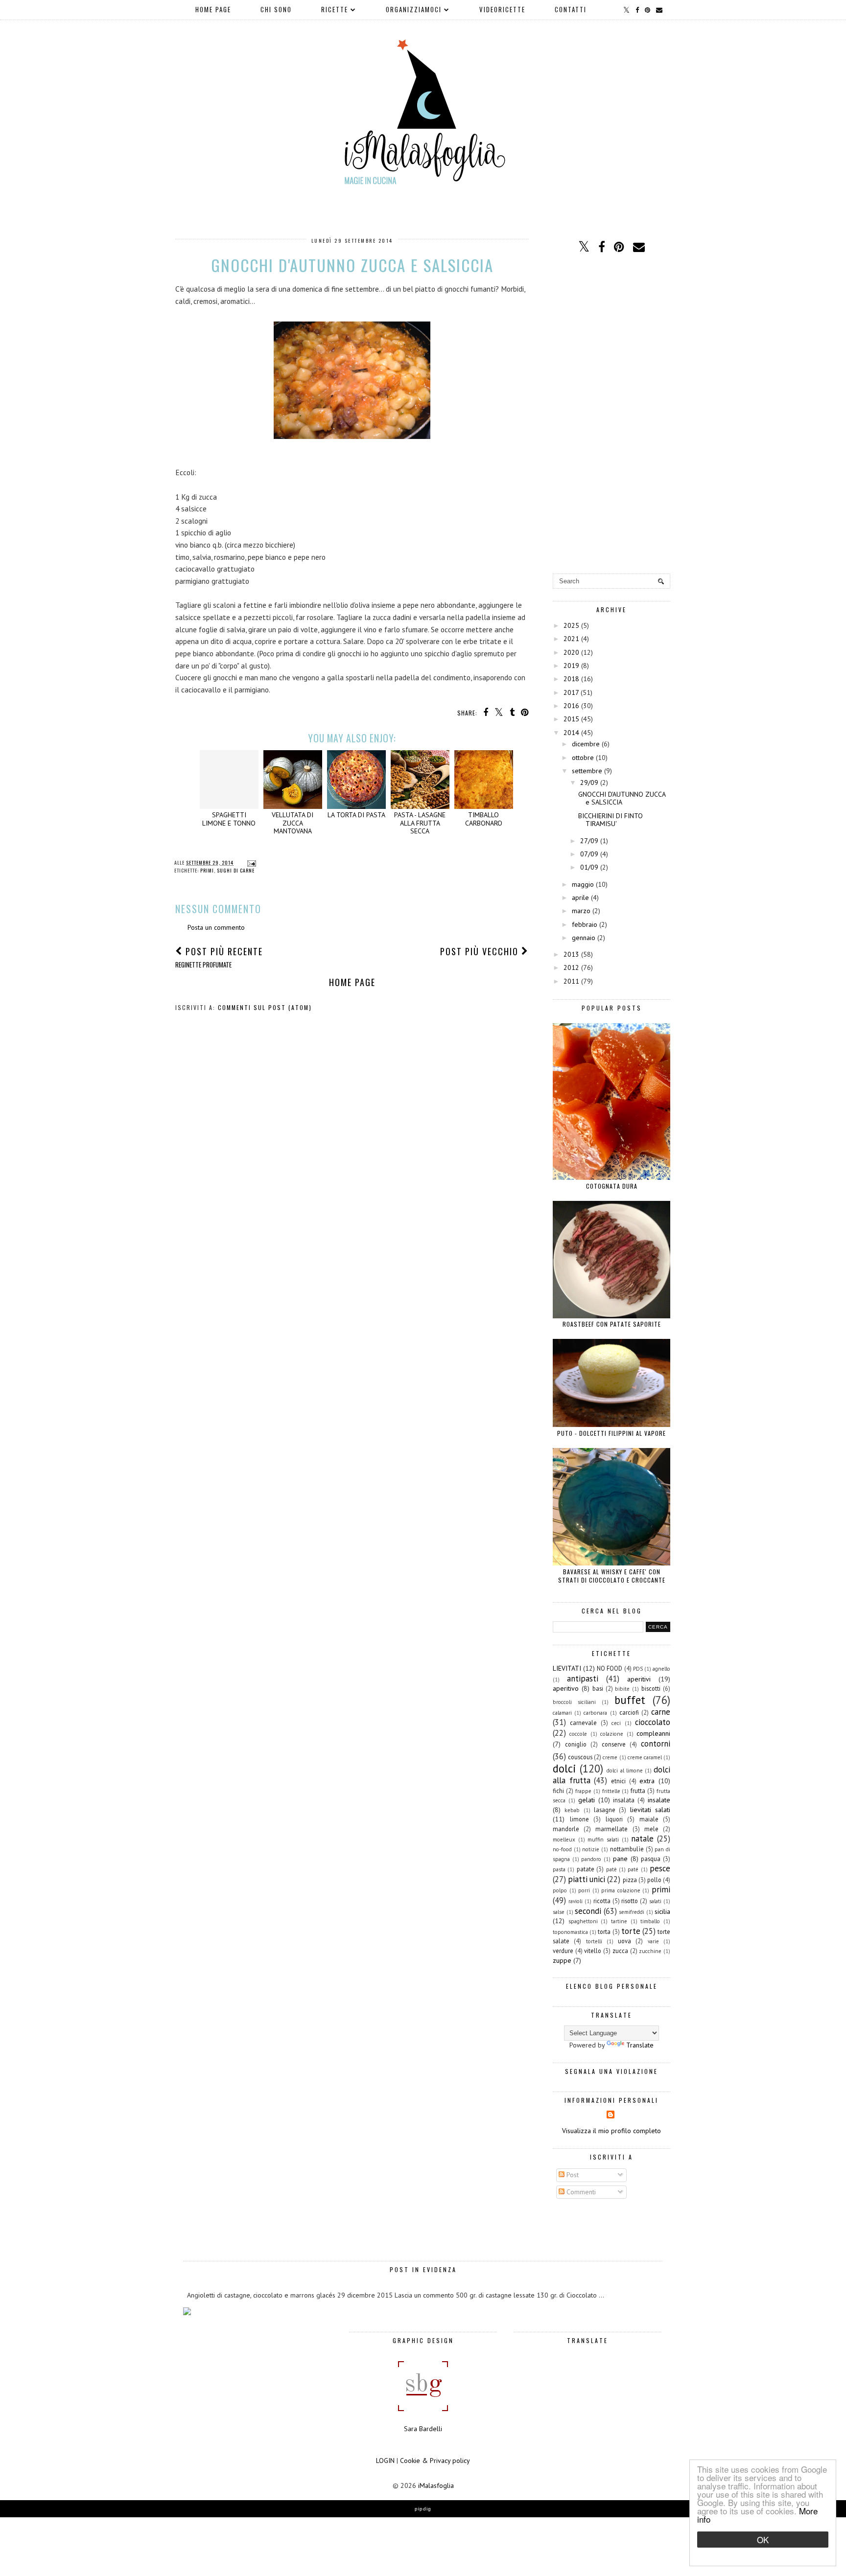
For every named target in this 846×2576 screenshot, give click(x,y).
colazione (612, 1734)
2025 (571, 625)
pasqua (651, 1859)
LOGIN (385, 2461)
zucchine (650, 1951)
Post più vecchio (481, 951)
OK (763, 2540)
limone (579, 1819)
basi (598, 1688)
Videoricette (502, 9)
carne (661, 1712)
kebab (572, 1810)
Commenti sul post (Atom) (265, 1007)
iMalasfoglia (436, 2485)
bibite (622, 1689)
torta (604, 1932)
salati (655, 1901)
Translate (640, 2045)
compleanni (653, 1733)
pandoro (591, 1859)
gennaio (584, 938)
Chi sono (276, 9)
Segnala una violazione (611, 2071)
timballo (650, 1921)
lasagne (605, 1810)
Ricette (335, 9)
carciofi (629, 1712)
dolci (564, 1768)
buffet (630, 1700)
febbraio (585, 924)
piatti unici (587, 1879)
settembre (587, 771)
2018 (571, 679)
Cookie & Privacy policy (435, 2461)
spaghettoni (583, 1921)
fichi (558, 1791)
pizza (630, 1880)
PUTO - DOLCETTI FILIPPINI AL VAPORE (611, 1433)
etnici (618, 1781)
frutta (638, 1791)
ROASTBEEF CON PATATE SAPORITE (612, 1324)
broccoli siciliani (574, 1702)
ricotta (602, 1901)
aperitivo (566, 1688)
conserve (614, 1744)
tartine (619, 1921)
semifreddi (632, 1912)
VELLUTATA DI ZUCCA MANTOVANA (293, 823)
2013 (571, 954)
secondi (588, 1911)
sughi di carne (236, 870)
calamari (562, 1713)
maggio (583, 884)
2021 (571, 639)
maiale (649, 1819)
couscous (580, 1757)
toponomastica (570, 1932)
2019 (571, 666)
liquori (614, 1819)
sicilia (662, 1911)
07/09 (589, 854)
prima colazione (621, 1890)
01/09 (589, 867)
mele (651, 1829)
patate (586, 1869)
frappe (583, 1791)
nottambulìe (627, 1849)
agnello (661, 1669)
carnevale (583, 1723)
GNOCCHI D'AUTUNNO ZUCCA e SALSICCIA (622, 798)
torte (631, 1931)
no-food (562, 1849)
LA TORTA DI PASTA (356, 815)
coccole (578, 1734)
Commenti (580, 2192)
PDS (638, 1669)
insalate (659, 1800)
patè (611, 1869)
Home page (213, 9)
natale (642, 1839)
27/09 (589, 841)
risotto (630, 1901)
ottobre (583, 758)
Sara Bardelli (423, 2429)
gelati (587, 1800)
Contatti (571, 9)
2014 (571, 733)
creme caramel (645, 1757)
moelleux (564, 1840)
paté (633, 1869)
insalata (624, 1800)
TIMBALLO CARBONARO (484, 819)
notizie (591, 1849)
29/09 (589, 782)
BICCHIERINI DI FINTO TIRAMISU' (611, 820)
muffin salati (603, 1840)
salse (559, 1912)
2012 (571, 967)
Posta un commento (216, 927)
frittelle (611, 1791)
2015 (571, 719)
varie (653, 1941)
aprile (580, 897)
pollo (654, 1880)
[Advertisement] (611, 414)
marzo (581, 911)
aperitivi (639, 1679)
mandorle (566, 1829)
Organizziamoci (414, 9)
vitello (593, 1951)
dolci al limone (624, 1771)
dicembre (586, 744)
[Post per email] (250, 862)
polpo (560, 1890)
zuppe (562, 1960)
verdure (563, 1951)
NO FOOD (610, 1668)
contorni (656, 1744)
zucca (620, 1951)
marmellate (611, 1829)
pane (620, 1859)
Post (572, 2175)
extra (647, 1781)
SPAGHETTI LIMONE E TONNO (229, 819)
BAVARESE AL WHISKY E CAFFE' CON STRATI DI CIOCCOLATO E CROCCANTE (612, 1576)
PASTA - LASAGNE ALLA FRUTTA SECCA (420, 823)
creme (610, 1757)
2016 (571, 706)
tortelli (594, 1941)
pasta (559, 1869)
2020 (571, 652)
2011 (571, 981)
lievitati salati (650, 1810)
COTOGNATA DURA (612, 1186)
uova (624, 1941)
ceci (616, 1723)
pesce (660, 1868)
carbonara (595, 1713)
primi (207, 870)
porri (584, 1890)
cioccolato (653, 1722)
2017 (571, 692)
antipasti (583, 1679)
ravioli (576, 1901)
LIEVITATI (567, 1668)
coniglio (576, 1744)
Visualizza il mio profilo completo (611, 2131)
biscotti (651, 1688)
